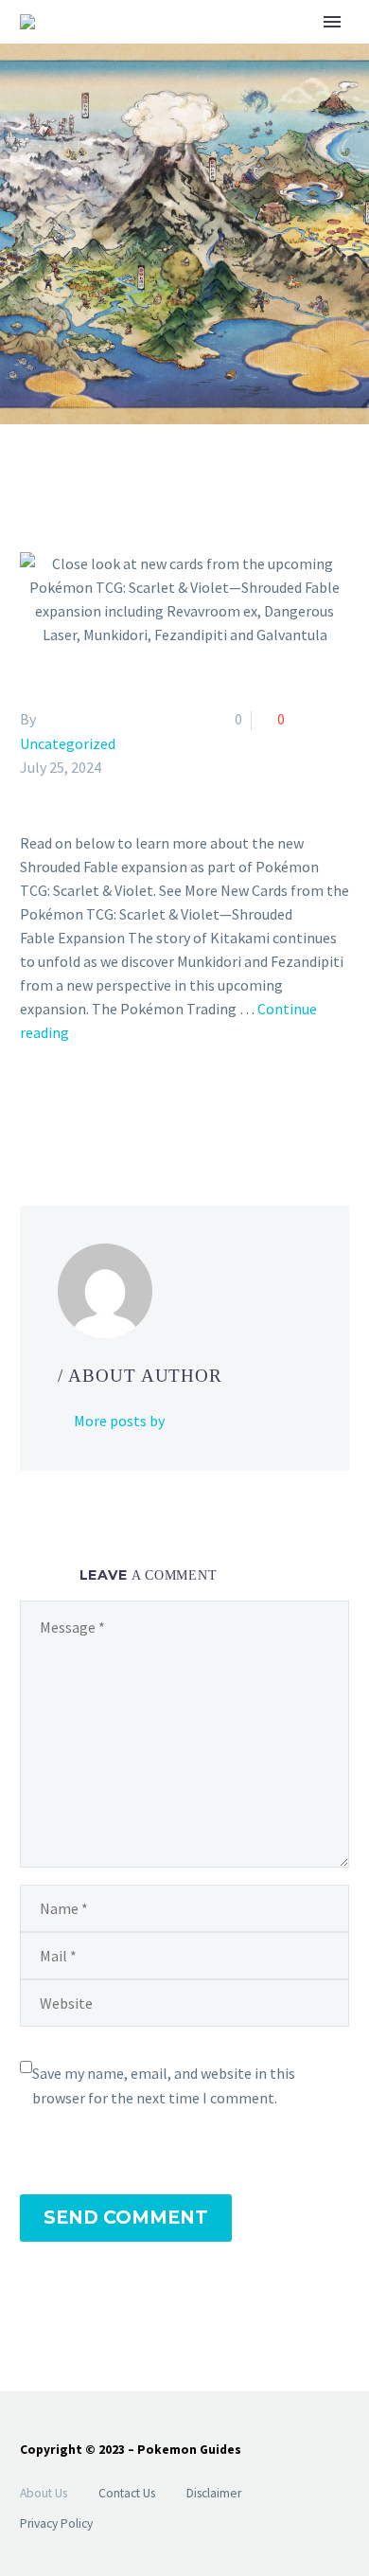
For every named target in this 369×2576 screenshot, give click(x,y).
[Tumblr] (114, 1109)
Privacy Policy (56, 2523)
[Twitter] (60, 1109)
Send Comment (126, 2218)
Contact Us (127, 2493)
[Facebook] (32, 1109)
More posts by (119, 1421)
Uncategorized (68, 743)
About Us (44, 2493)
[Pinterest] (87, 1109)
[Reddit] (169, 1109)
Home (263, 52)
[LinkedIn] (142, 1109)
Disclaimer (214, 2493)
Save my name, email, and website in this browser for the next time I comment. (164, 2085)
